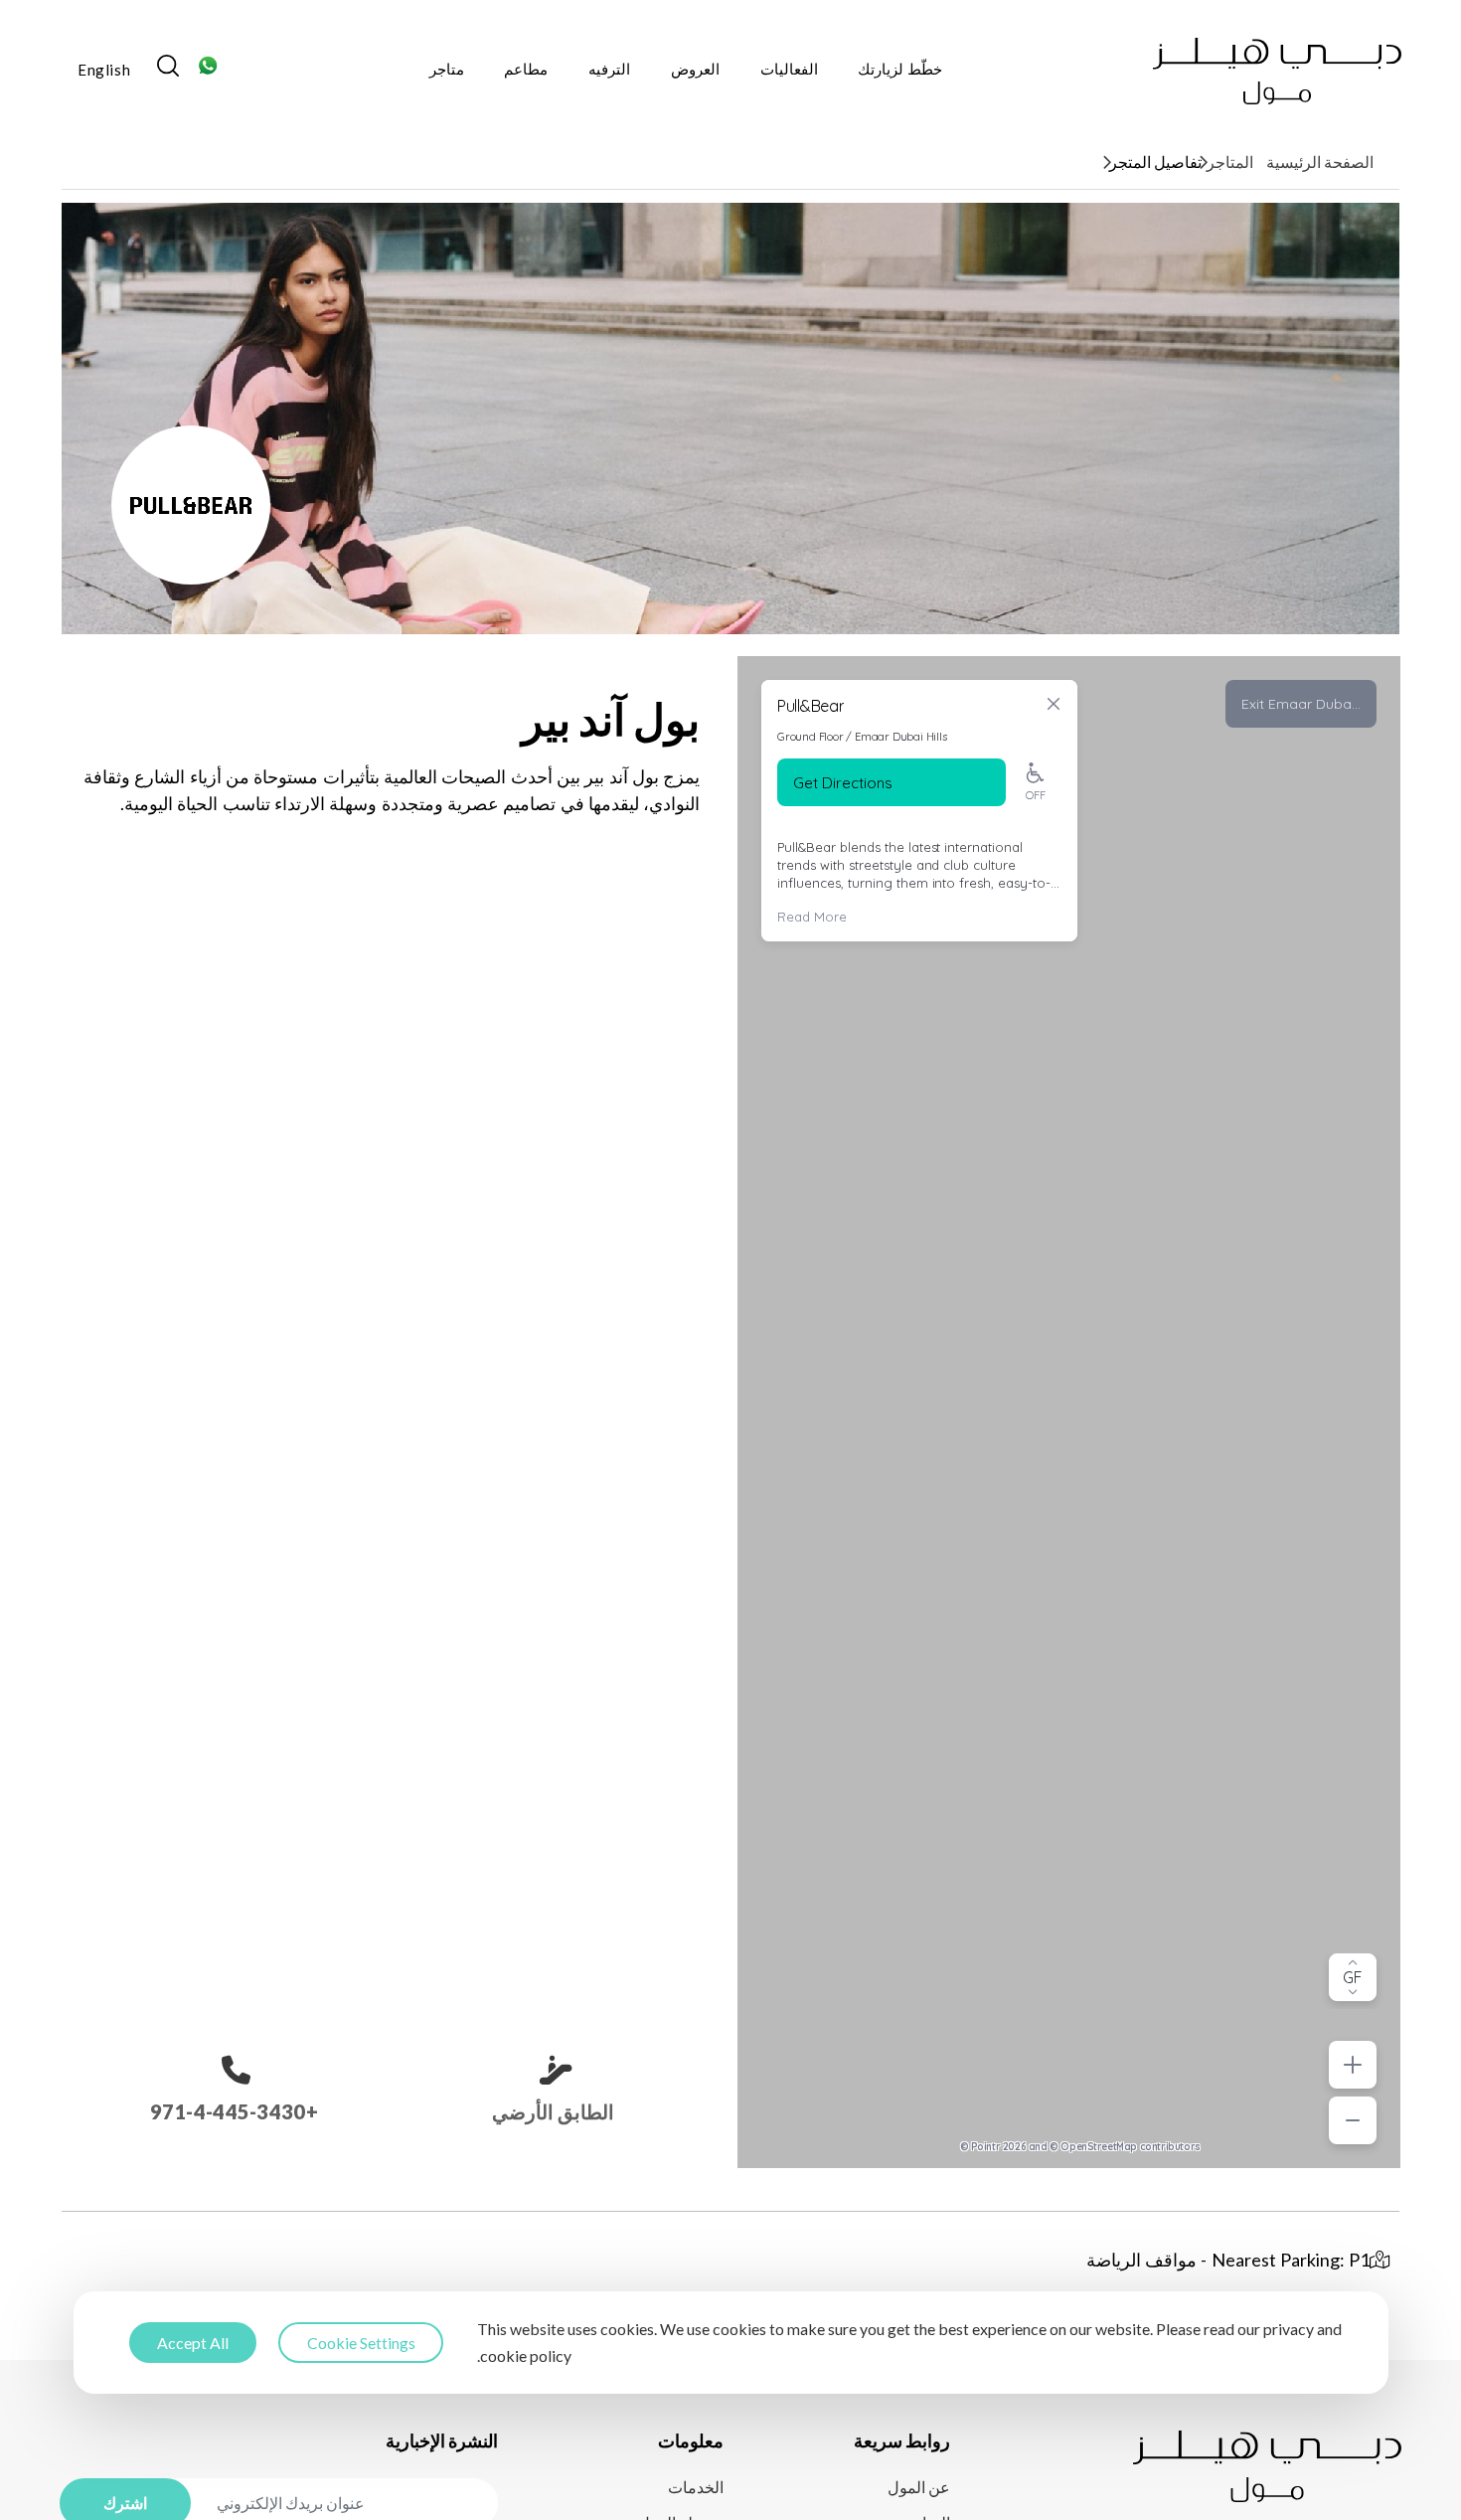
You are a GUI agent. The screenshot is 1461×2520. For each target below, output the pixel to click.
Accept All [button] (193, 2343)
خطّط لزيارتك (900, 69)
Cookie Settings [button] (361, 2343)
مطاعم (526, 69)
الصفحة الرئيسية (1320, 162)
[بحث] (168, 71)
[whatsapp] (208, 71)
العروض (695, 69)
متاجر (447, 69)
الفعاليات (789, 69)
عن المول (919, 2487)
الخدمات (696, 2487)
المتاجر (1230, 162)
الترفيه (609, 69)
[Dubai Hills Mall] (1277, 71)
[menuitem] (104, 72)
